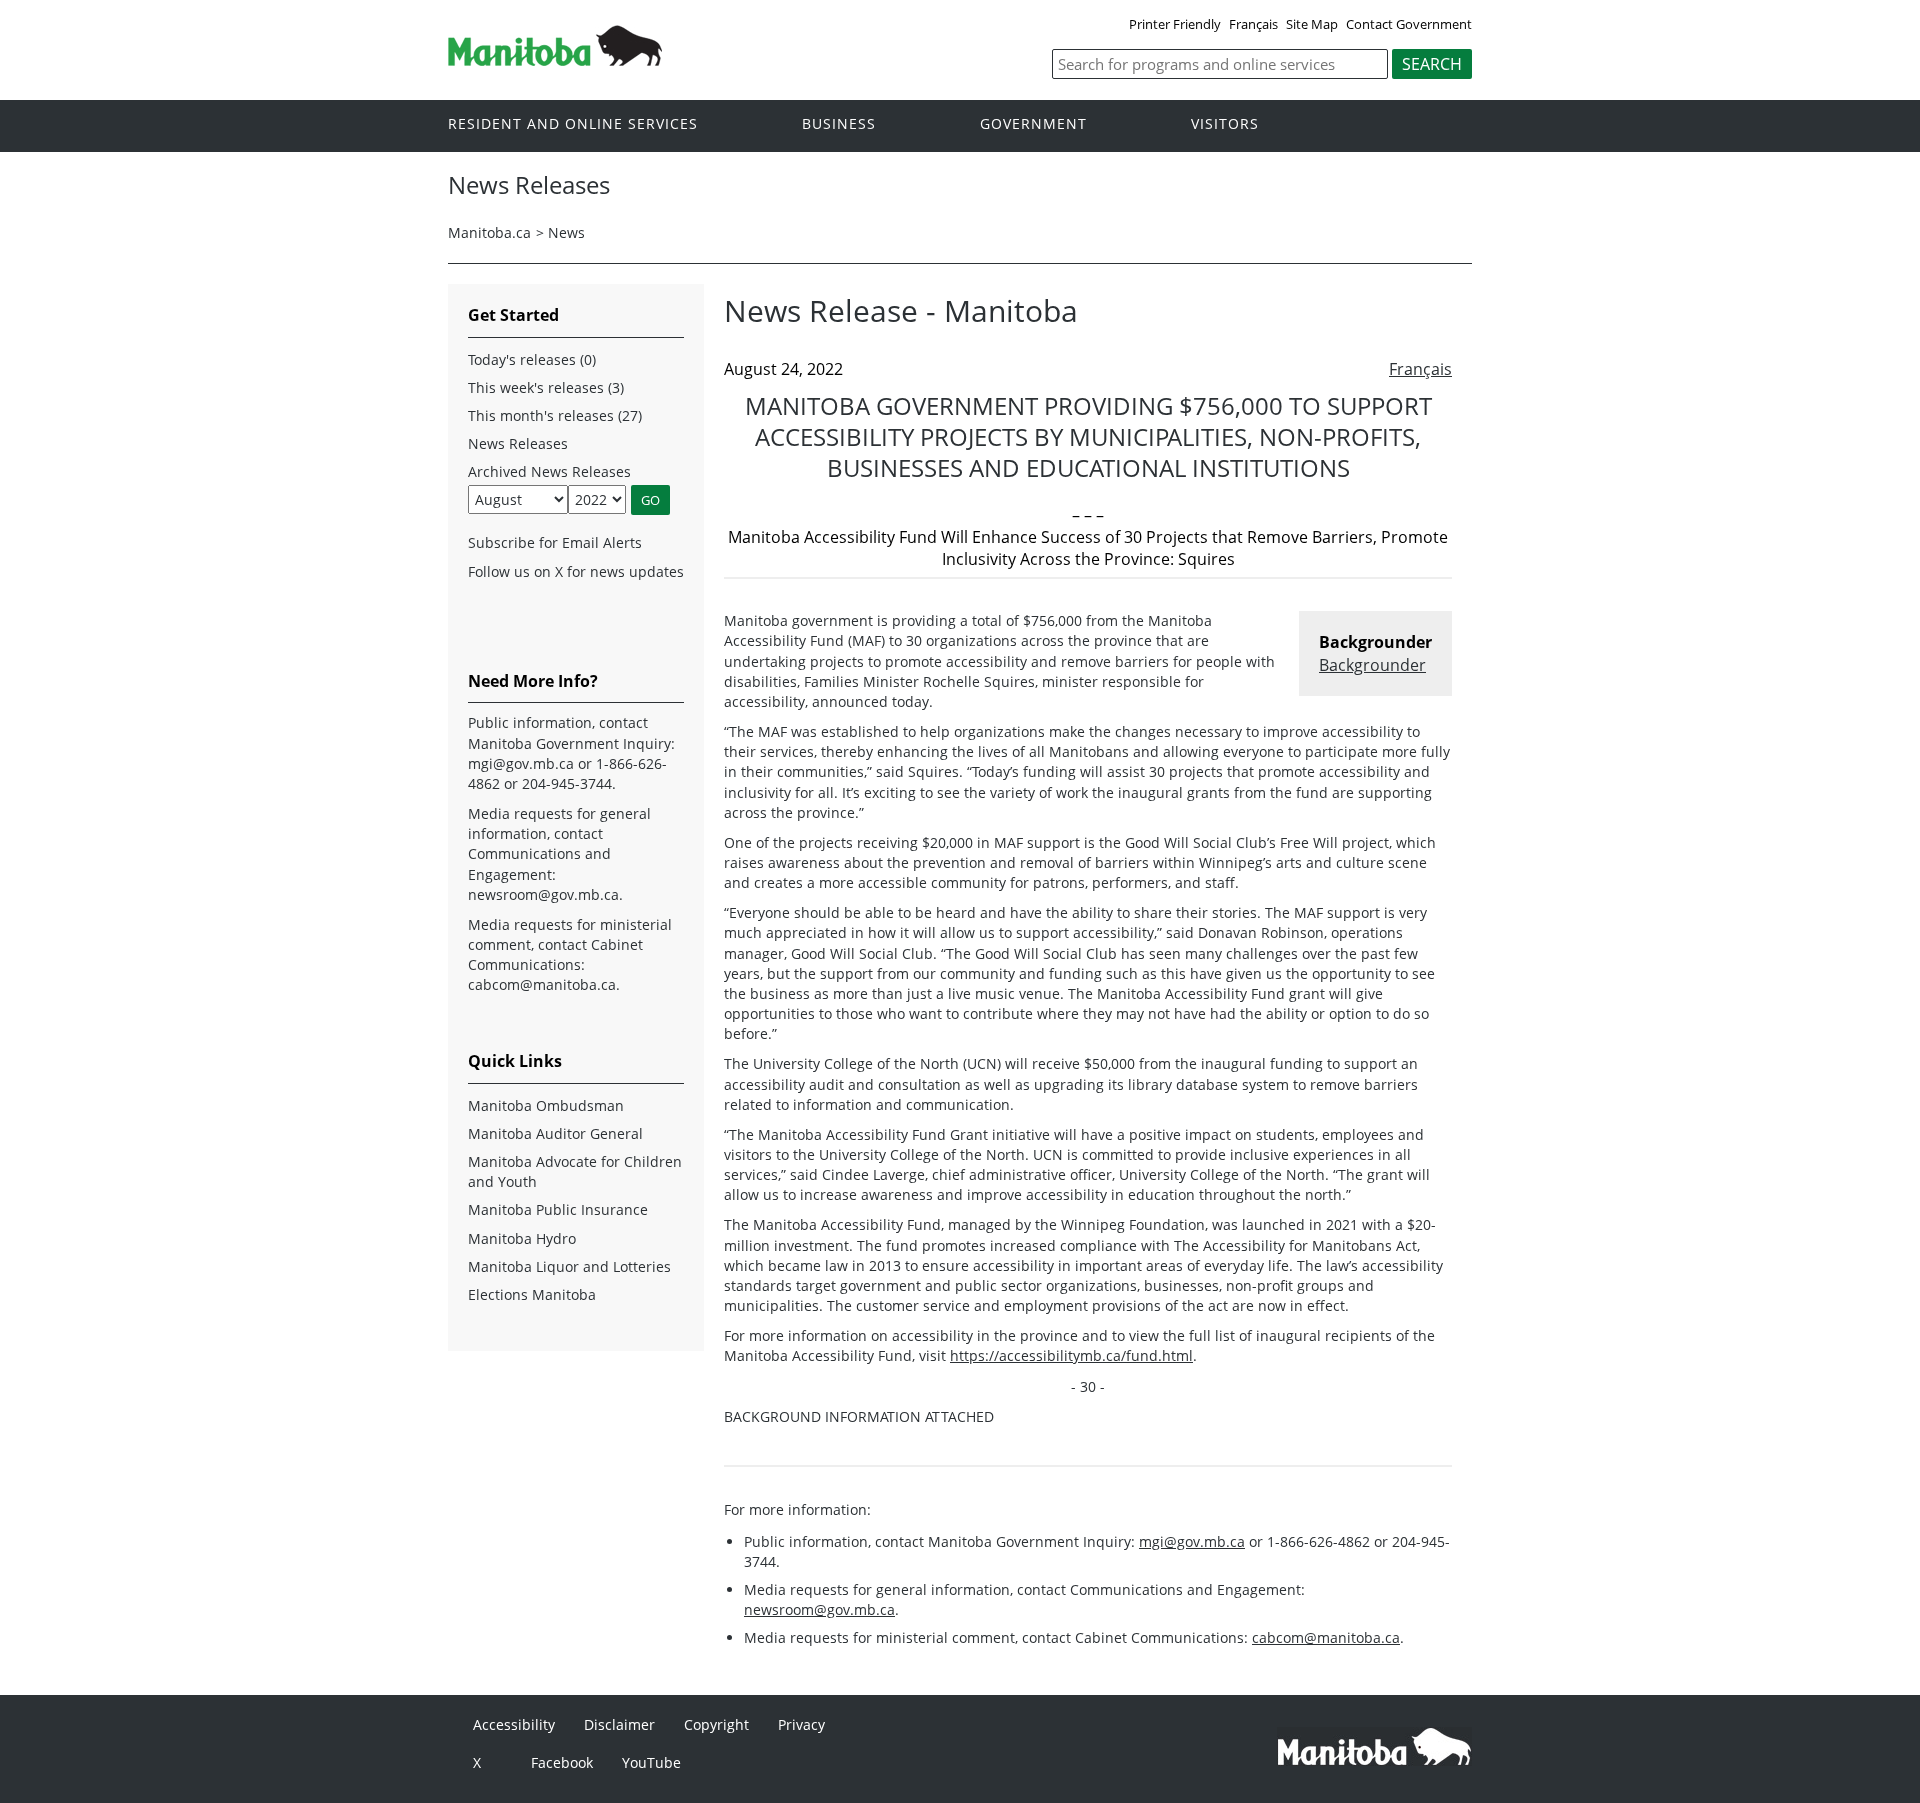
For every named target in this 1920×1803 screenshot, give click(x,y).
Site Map (1312, 24)
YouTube (651, 1762)
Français (1253, 24)
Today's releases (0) (532, 359)
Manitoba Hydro (522, 1238)
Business (839, 124)
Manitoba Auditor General (555, 1133)
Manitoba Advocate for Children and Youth (575, 1171)
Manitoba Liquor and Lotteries (569, 1266)
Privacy (801, 1724)
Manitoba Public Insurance (558, 1209)
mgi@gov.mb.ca (1192, 1541)
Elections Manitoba (532, 1294)
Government (1033, 124)
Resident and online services (573, 124)
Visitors (1225, 124)
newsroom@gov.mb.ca (819, 1609)
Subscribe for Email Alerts (555, 542)
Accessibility (514, 1724)
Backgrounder (1372, 665)
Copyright (716, 1724)
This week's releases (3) (546, 387)
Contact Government (1409, 24)
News (566, 232)
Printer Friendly (1175, 24)
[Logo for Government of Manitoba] (555, 60)
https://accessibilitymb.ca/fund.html (1071, 1355)
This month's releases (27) (555, 415)
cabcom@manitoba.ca (1326, 1637)
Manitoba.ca (489, 232)
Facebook (562, 1762)
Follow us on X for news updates (576, 571)
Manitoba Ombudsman (546, 1105)
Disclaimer (619, 1724)
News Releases (518, 443)
